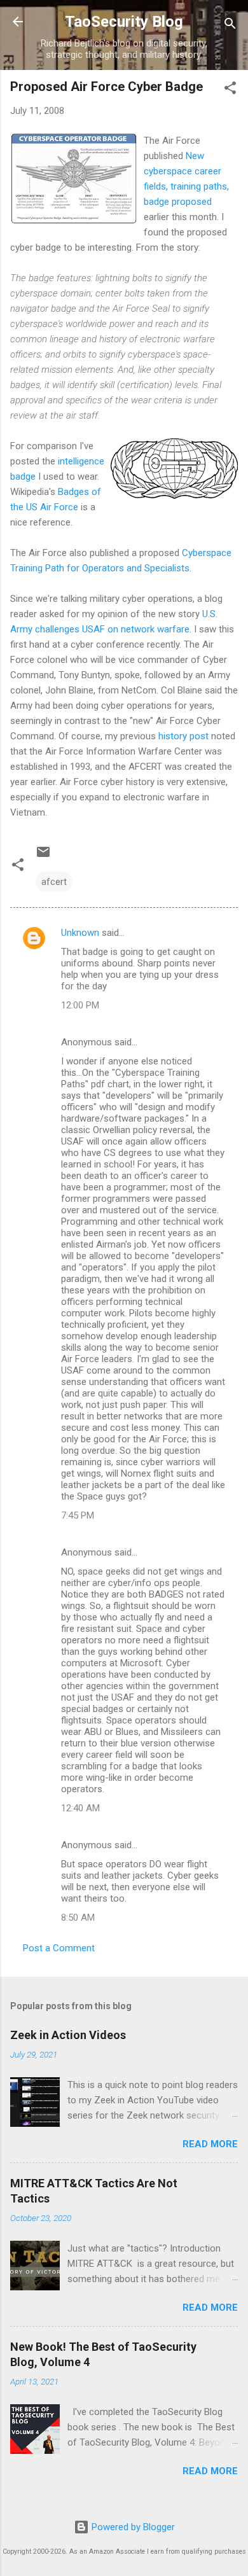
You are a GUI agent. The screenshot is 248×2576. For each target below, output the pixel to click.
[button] (230, 90)
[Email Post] (43, 856)
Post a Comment (59, 1948)
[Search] (230, 26)
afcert (54, 882)
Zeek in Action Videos (68, 2035)
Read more (210, 2144)
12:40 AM (80, 1808)
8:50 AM (78, 1918)
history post (183, 736)
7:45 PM (78, 1515)
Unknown (80, 933)
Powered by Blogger (132, 2527)
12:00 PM (80, 1005)
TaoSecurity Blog (124, 22)
